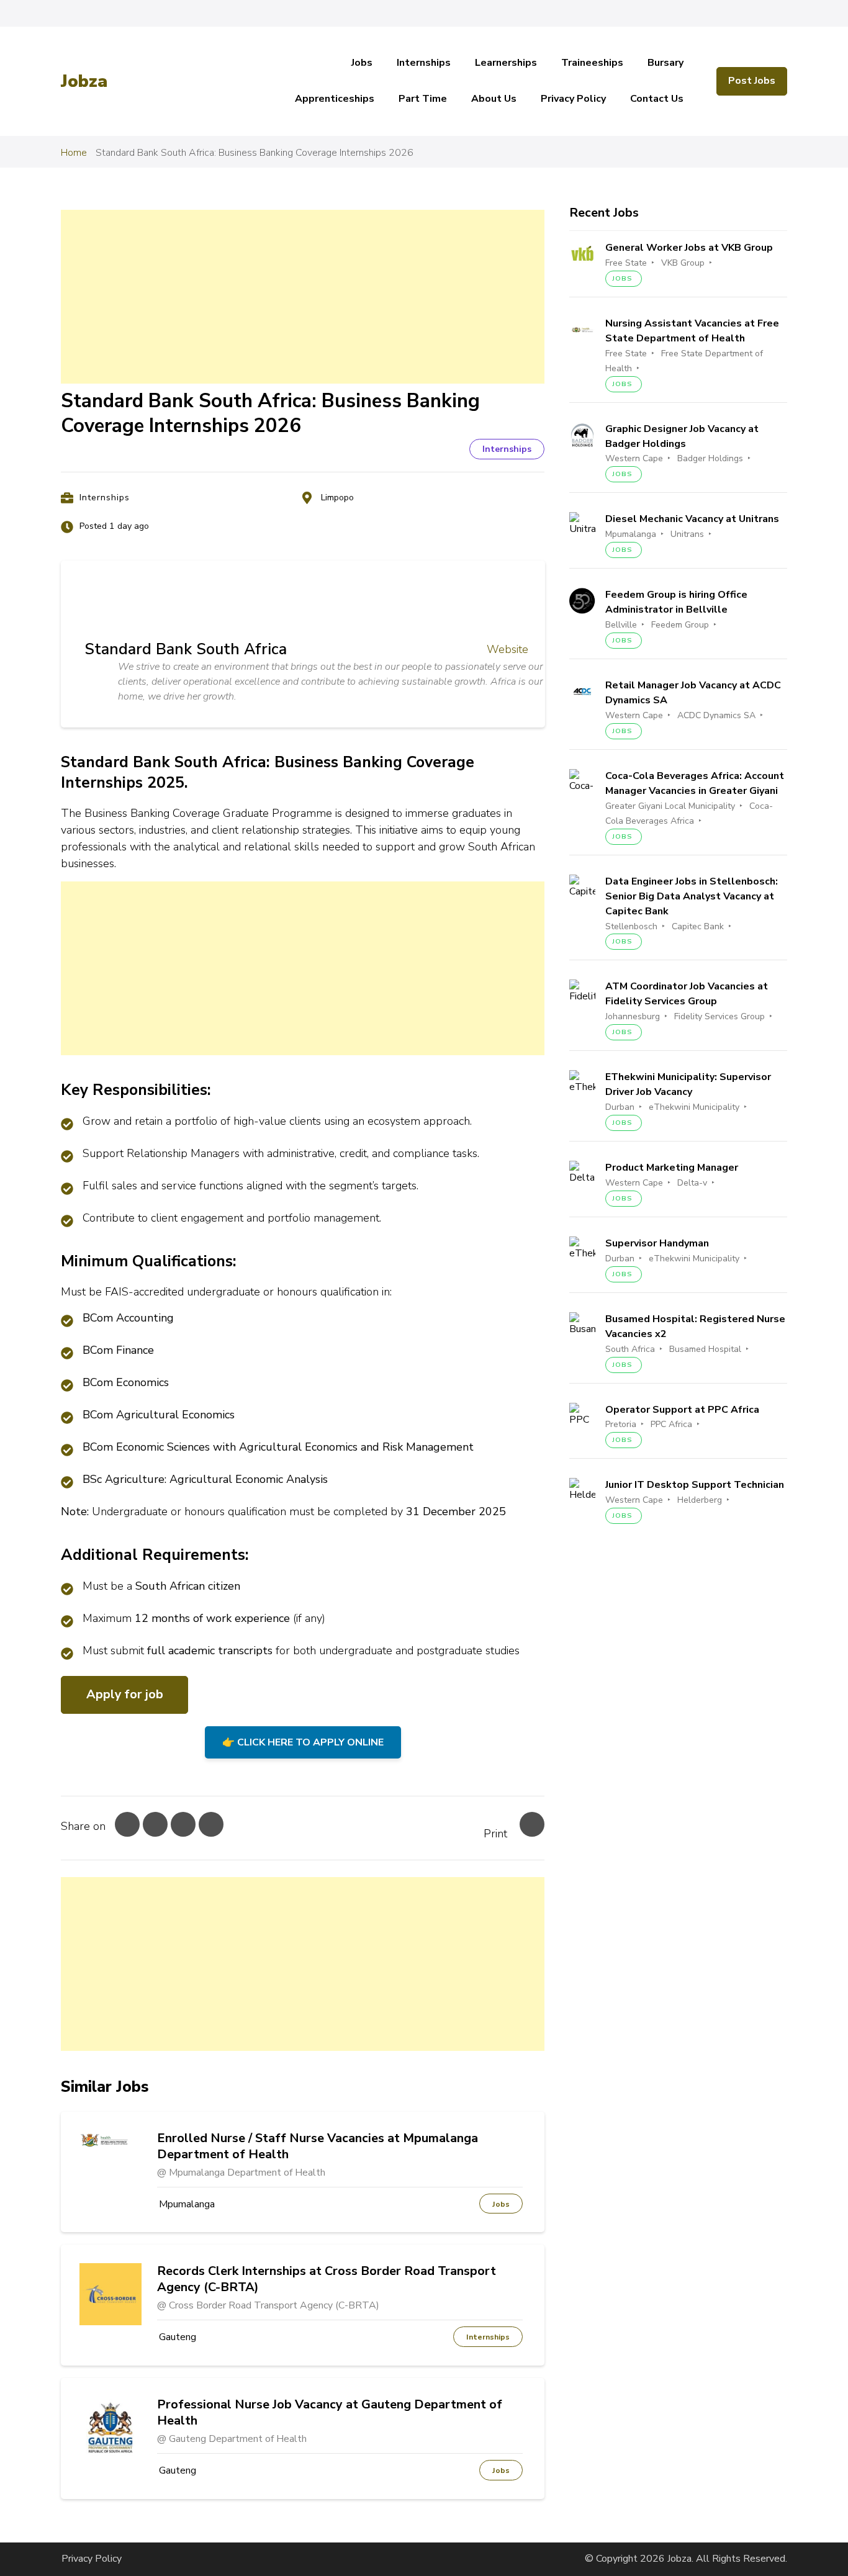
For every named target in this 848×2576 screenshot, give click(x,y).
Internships (424, 63)
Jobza (84, 81)
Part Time (423, 99)
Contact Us (657, 99)
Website (507, 649)
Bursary (665, 63)
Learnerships (506, 63)
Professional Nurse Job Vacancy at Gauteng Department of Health (330, 2413)
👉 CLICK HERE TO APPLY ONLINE (303, 1742)
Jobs (362, 63)
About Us (494, 99)
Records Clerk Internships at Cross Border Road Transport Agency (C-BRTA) (327, 2279)
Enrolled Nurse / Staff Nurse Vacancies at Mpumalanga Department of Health (318, 2146)
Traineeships (592, 63)
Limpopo (337, 498)
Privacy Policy (573, 99)
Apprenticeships (335, 99)
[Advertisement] (303, 297)
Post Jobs (752, 81)
